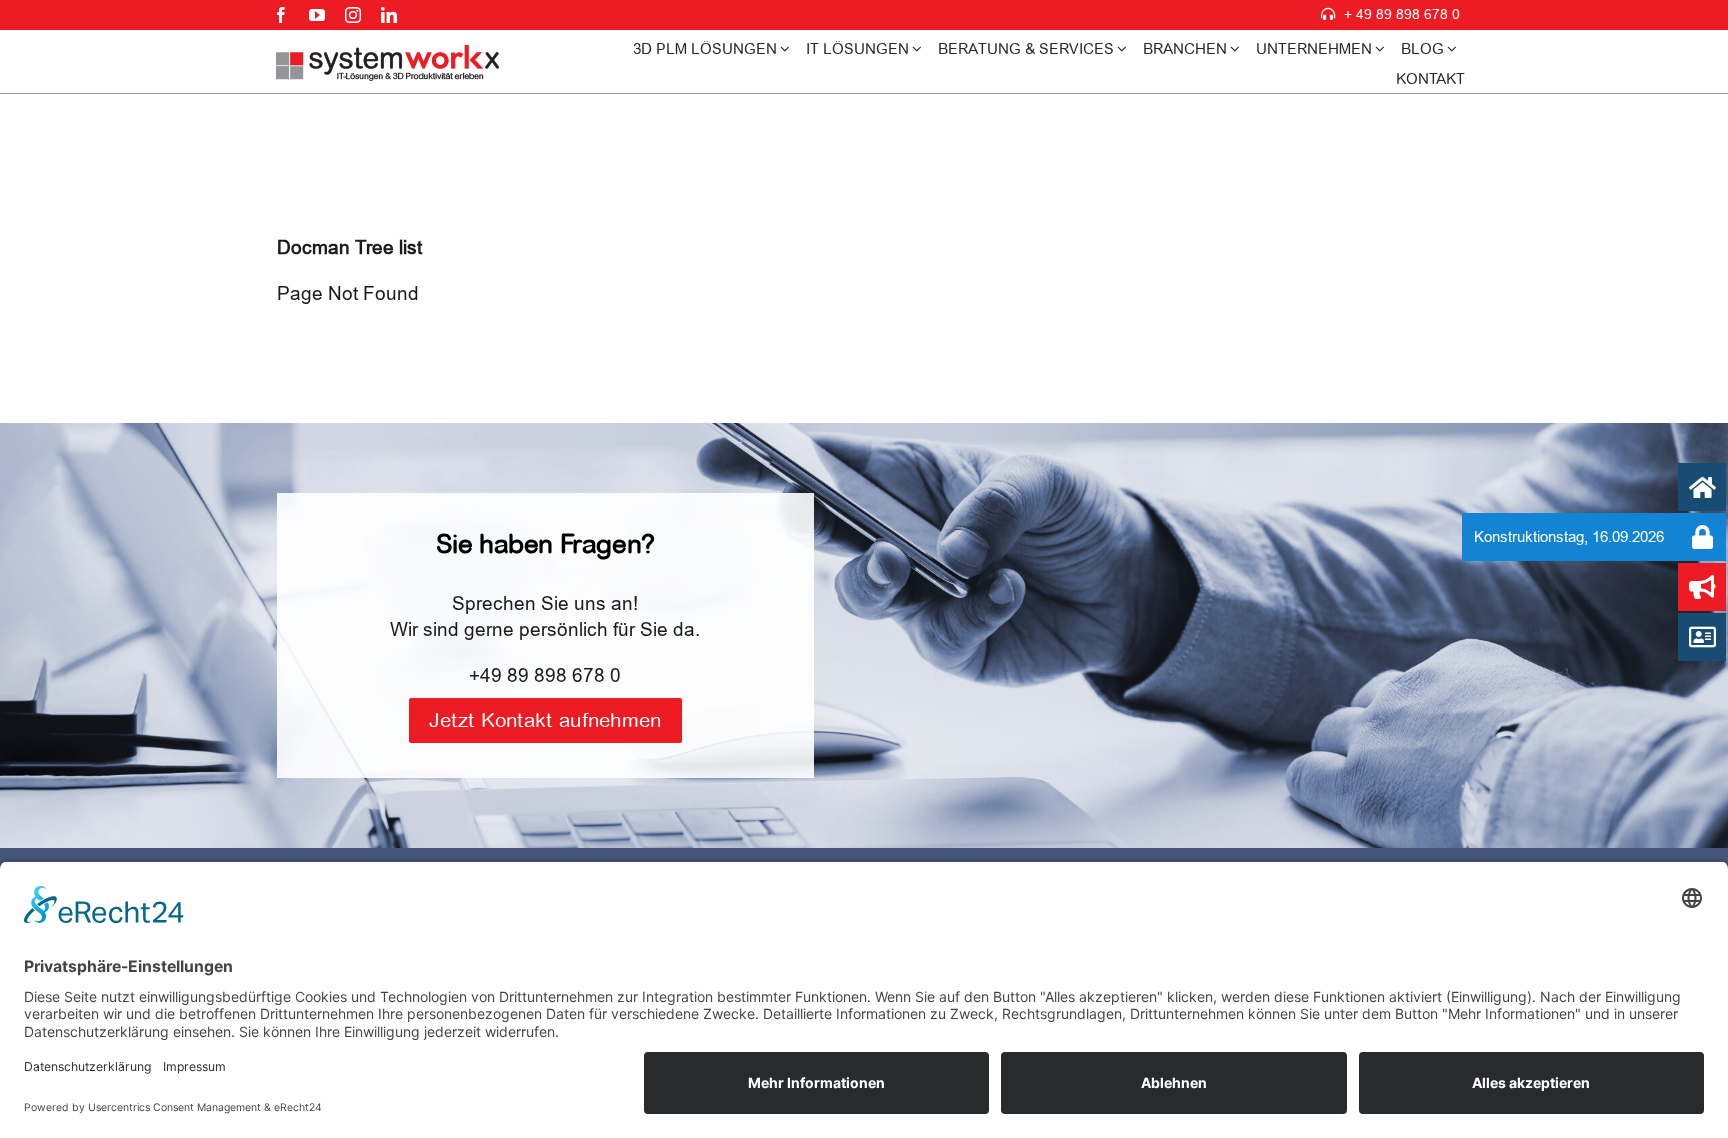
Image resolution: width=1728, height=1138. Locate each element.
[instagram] (353, 15)
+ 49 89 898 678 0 (1402, 14)
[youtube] (317, 15)
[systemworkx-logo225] (388, 54)
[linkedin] (389, 15)
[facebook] (281, 15)
